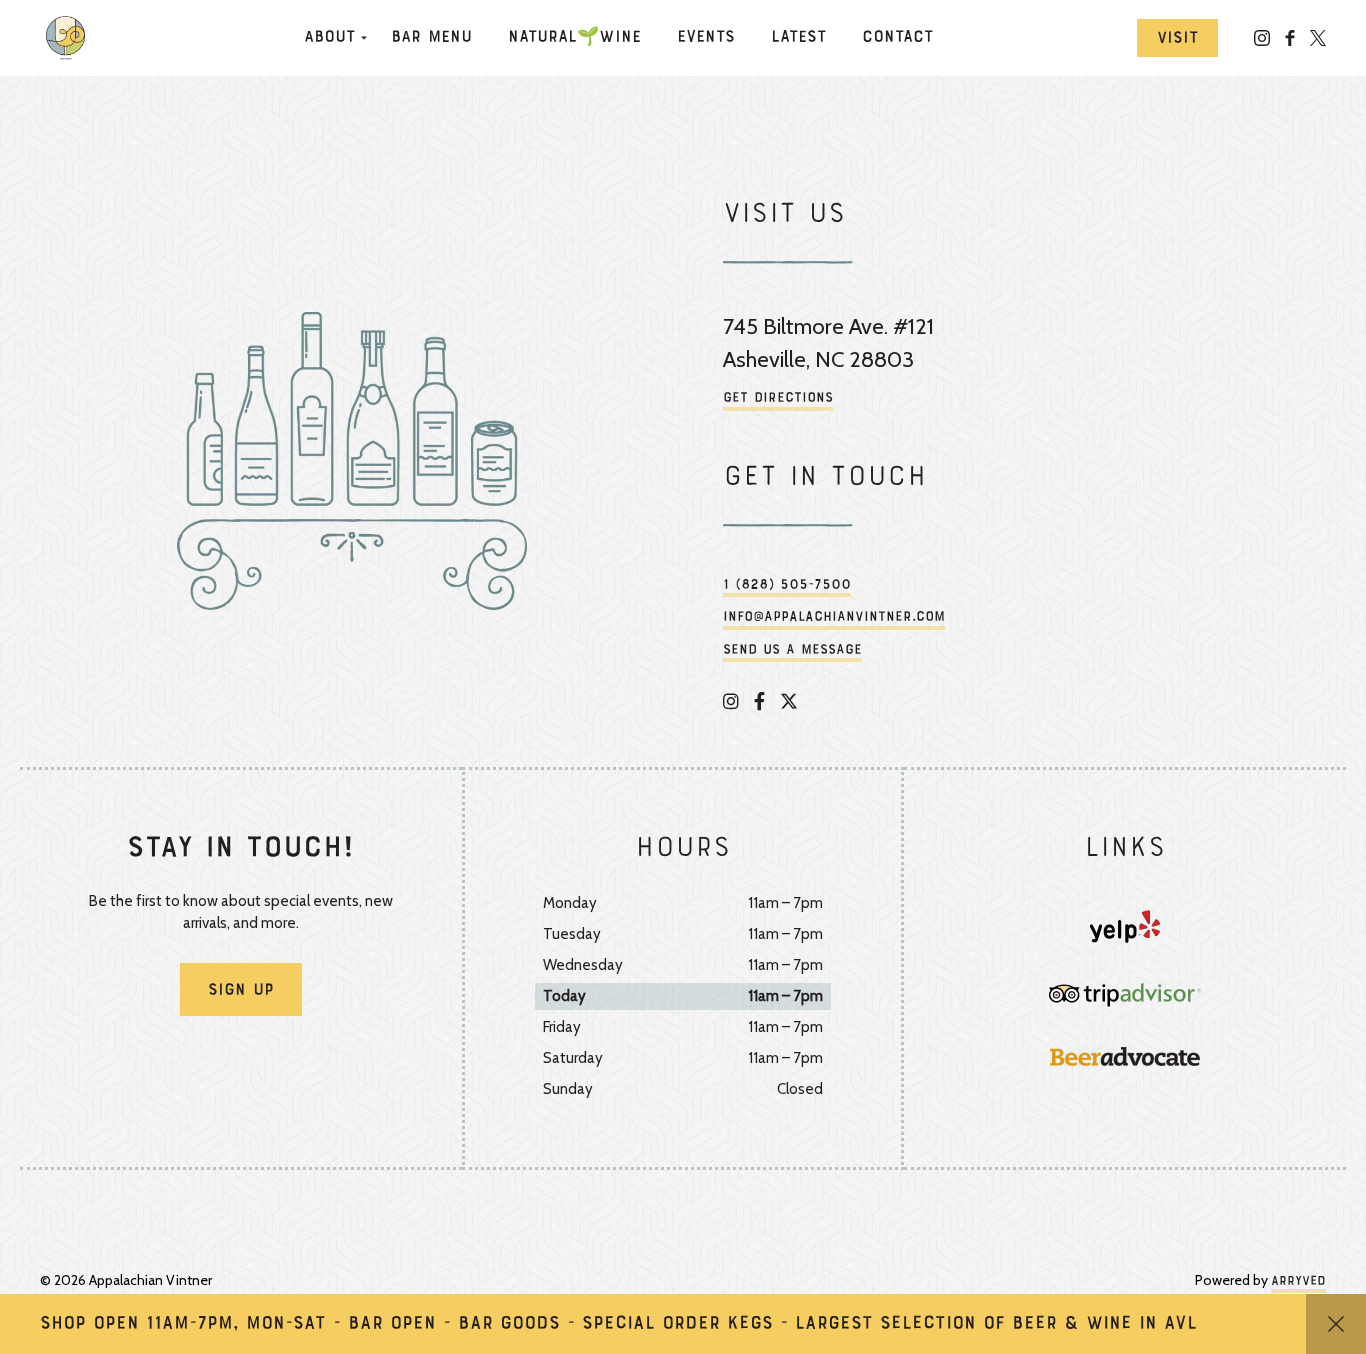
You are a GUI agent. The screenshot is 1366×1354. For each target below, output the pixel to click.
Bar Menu (431, 38)
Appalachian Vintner (70, 38)
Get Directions (778, 398)
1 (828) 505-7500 (787, 585)
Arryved (1298, 1282)
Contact (897, 38)
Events (706, 38)
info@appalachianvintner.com (834, 617)
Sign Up (241, 991)
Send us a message (792, 650)
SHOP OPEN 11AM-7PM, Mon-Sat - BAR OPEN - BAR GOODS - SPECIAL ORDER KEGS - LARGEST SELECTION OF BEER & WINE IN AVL (618, 1324)
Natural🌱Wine (574, 38)
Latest (798, 38)
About (329, 38)
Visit (1177, 39)
